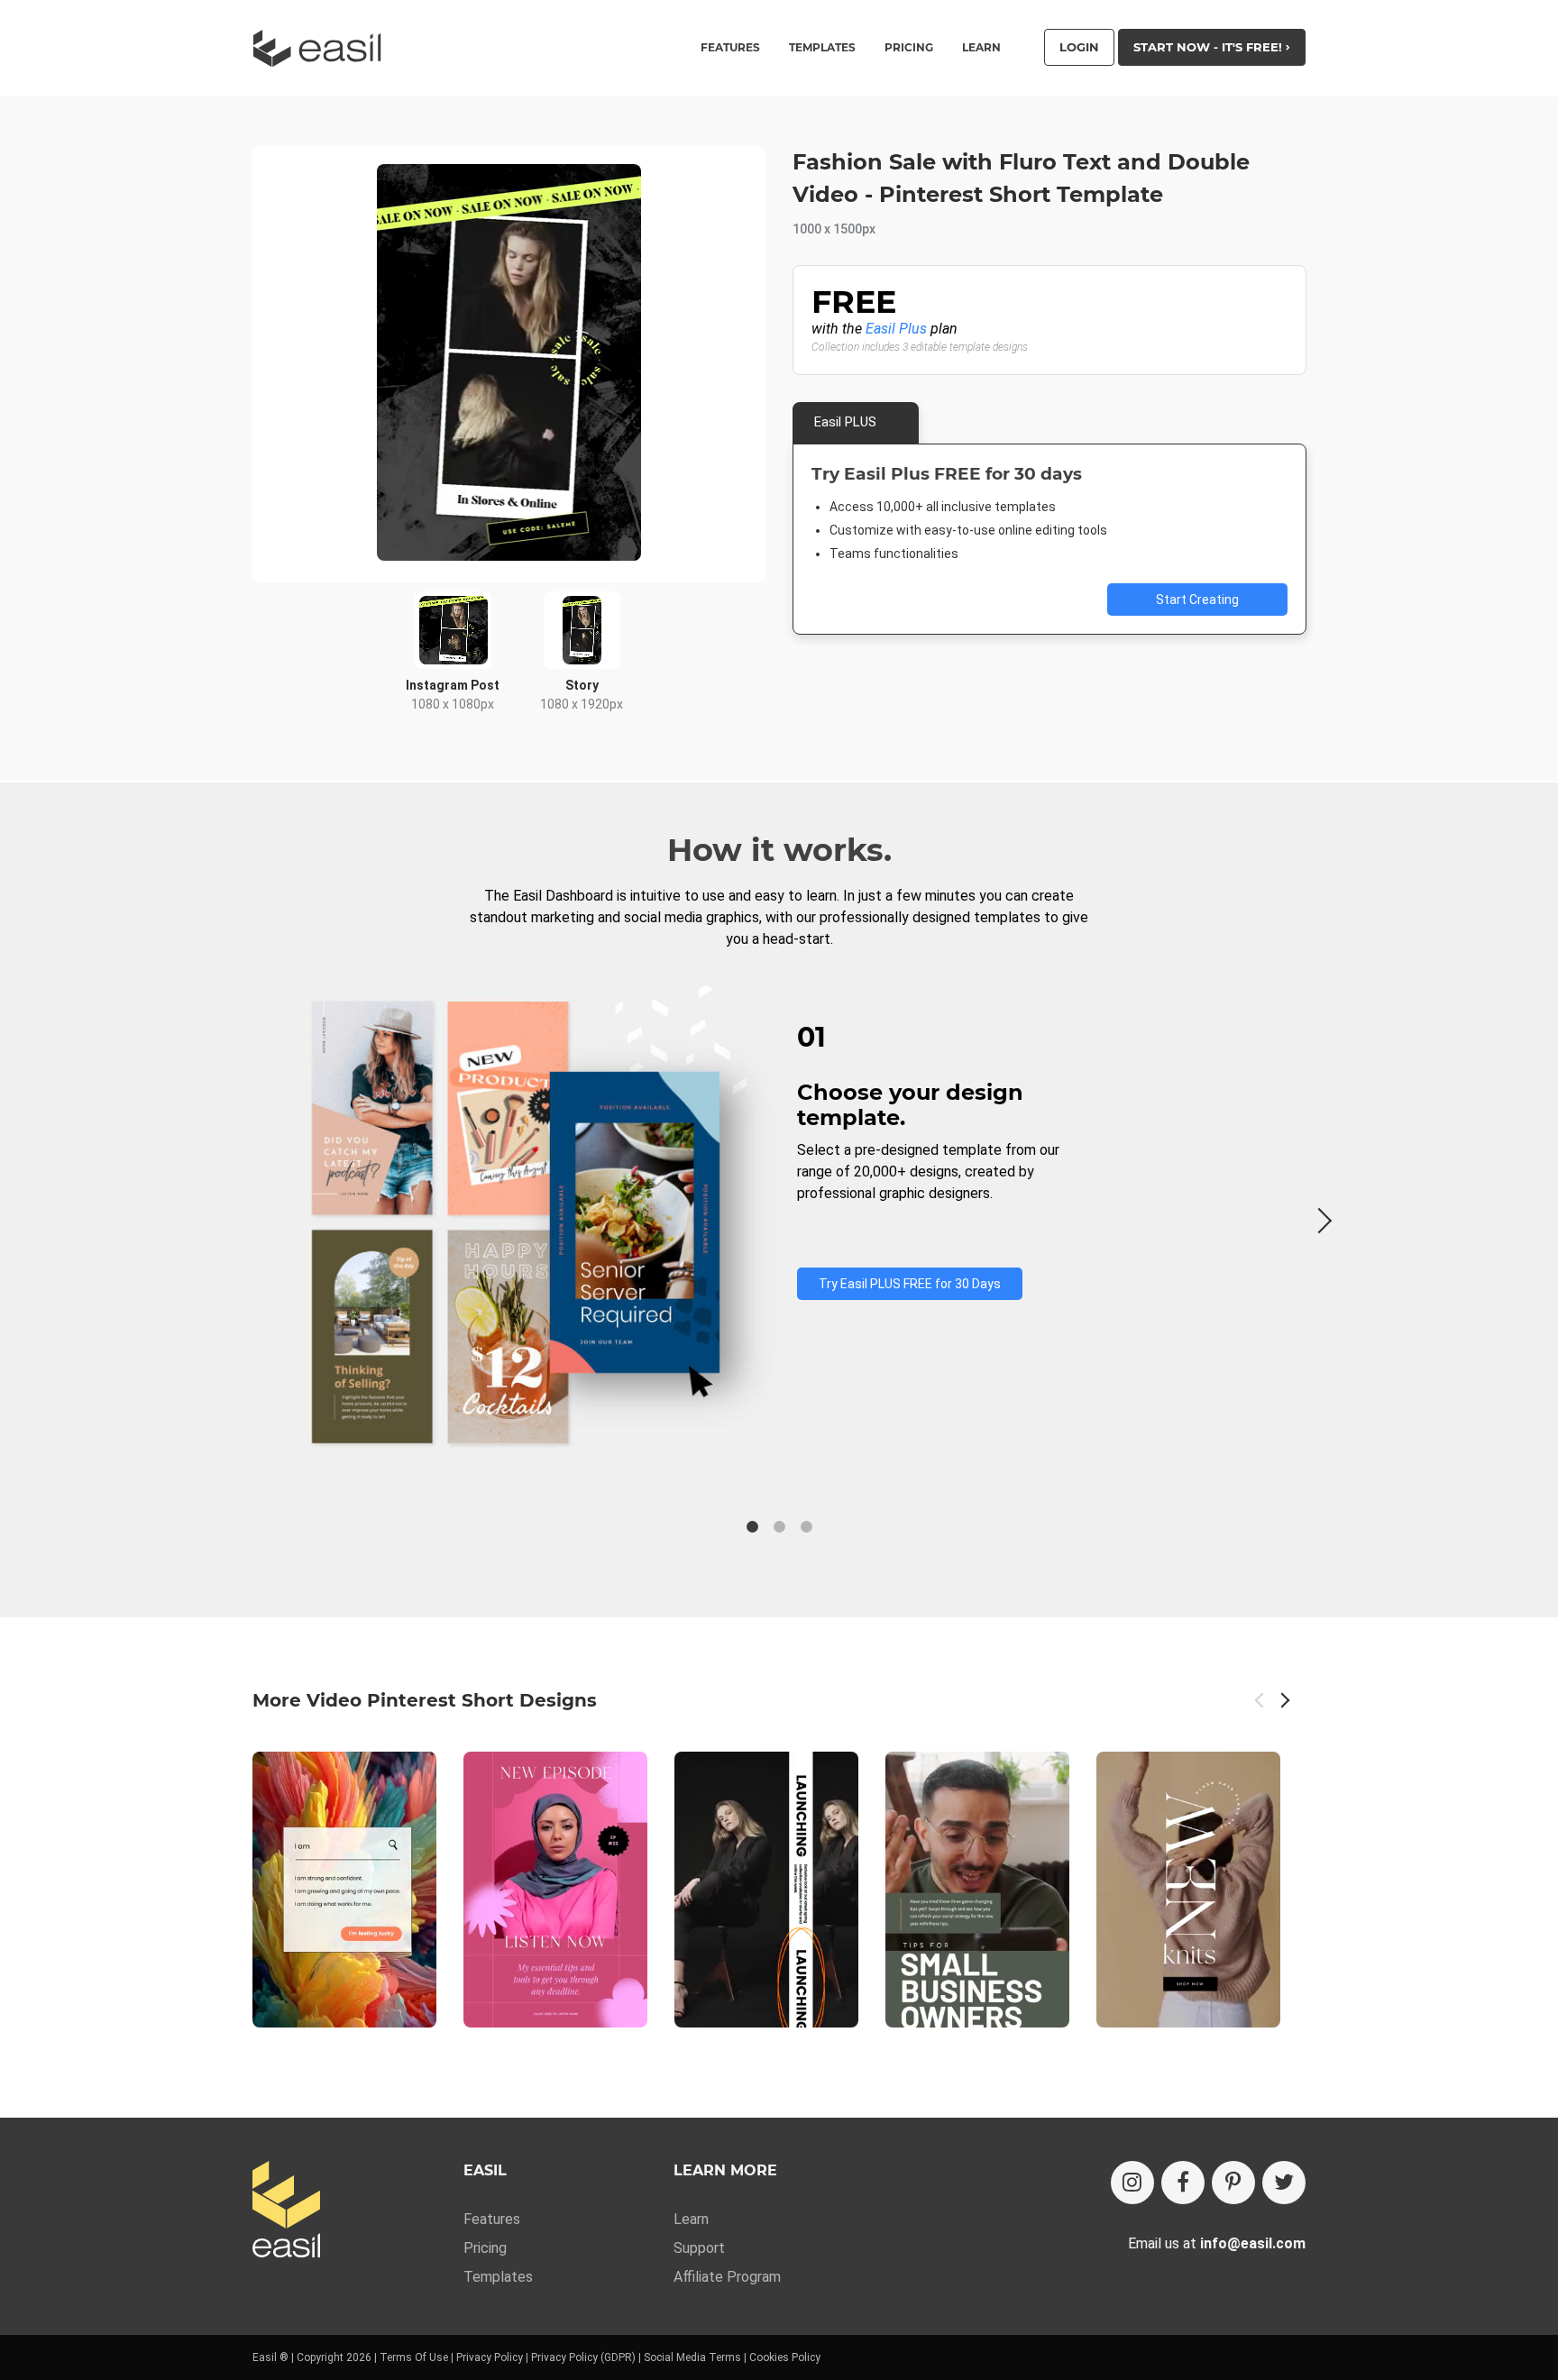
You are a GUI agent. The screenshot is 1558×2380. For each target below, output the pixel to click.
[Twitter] (1284, 2183)
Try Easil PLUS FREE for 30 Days (910, 1284)
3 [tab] (806, 1527)
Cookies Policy (785, 2357)
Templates (498, 2277)
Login (1079, 47)
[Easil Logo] (323, 48)
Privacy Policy (490, 2357)
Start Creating (1197, 600)
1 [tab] (752, 1527)
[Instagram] (1132, 2183)
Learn (981, 48)
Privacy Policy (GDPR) (583, 2357)
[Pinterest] (1233, 2183)
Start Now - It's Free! (1210, 47)
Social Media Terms (692, 2357)
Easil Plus (896, 329)
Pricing (909, 48)
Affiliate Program (727, 2277)
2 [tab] (779, 1527)
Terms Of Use (414, 2357)
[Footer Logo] (286, 2211)
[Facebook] (1183, 2183)
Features (492, 2219)
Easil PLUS (845, 422)
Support (699, 2248)
